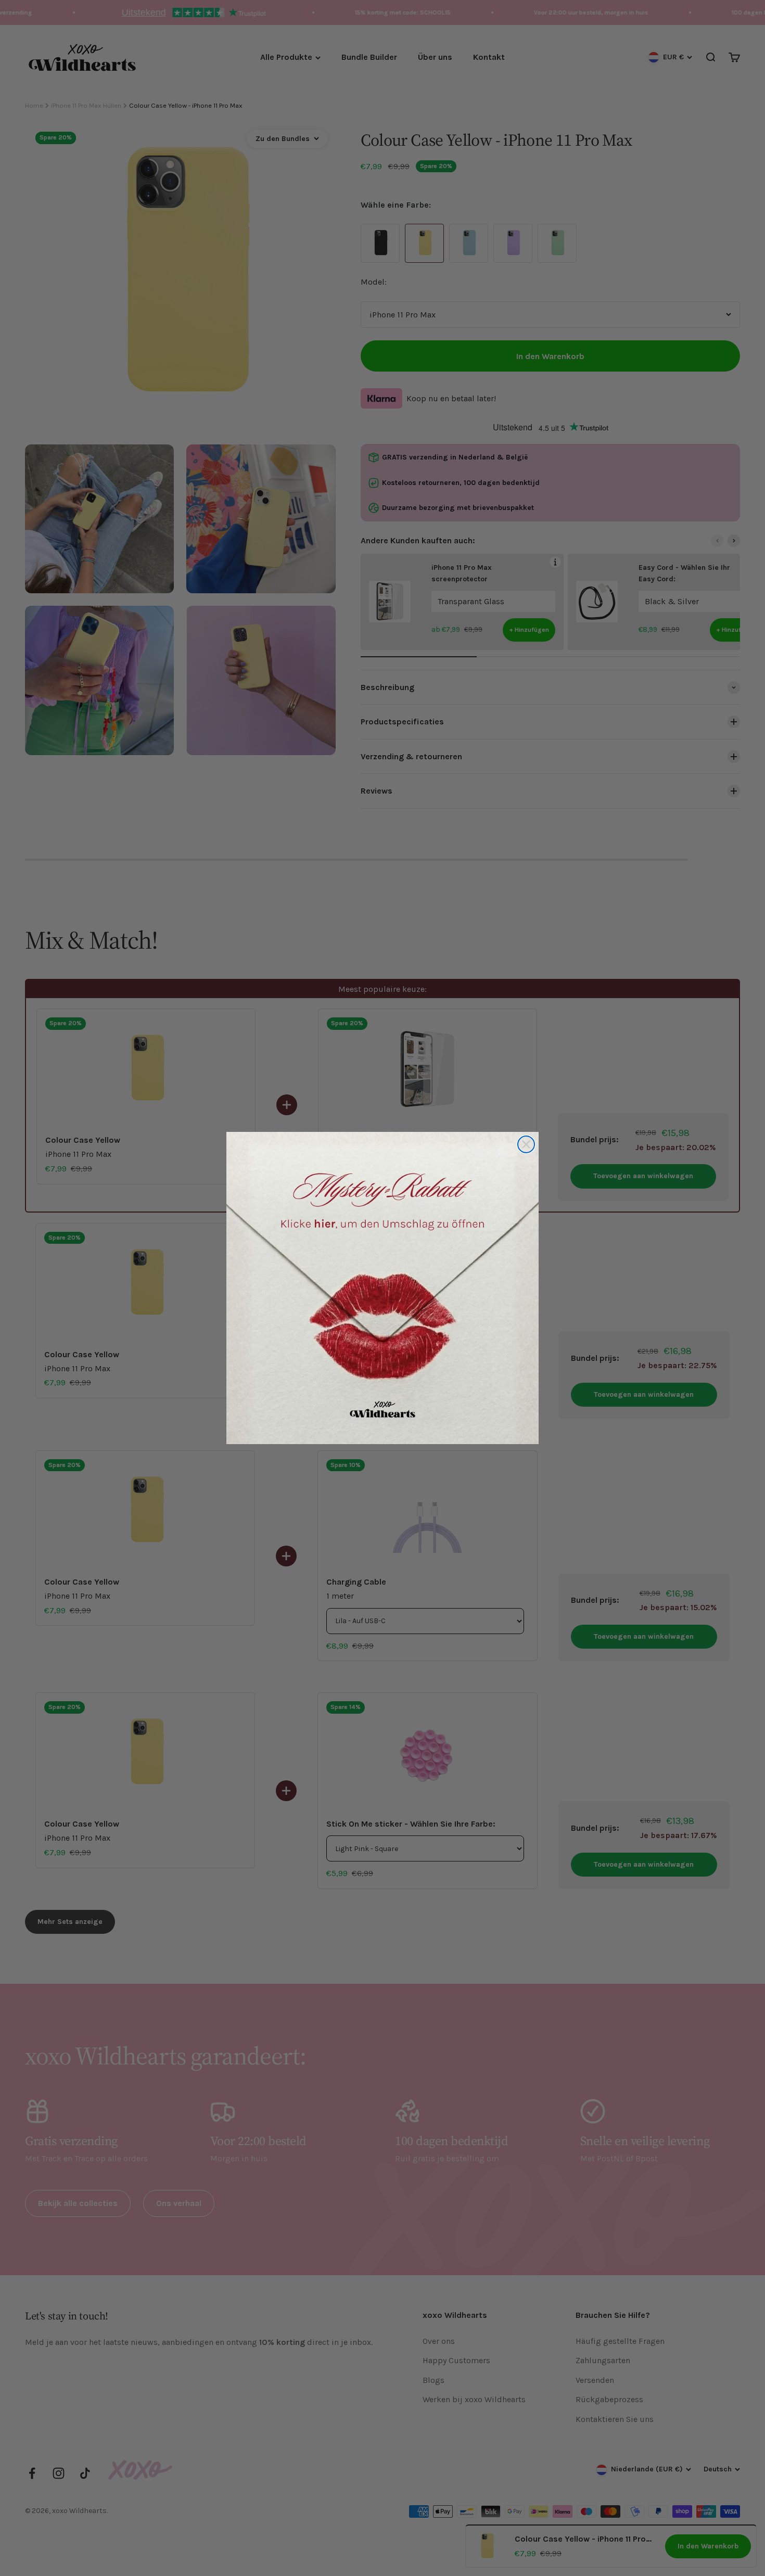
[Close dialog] (526, 1144)
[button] (382, 1288)
